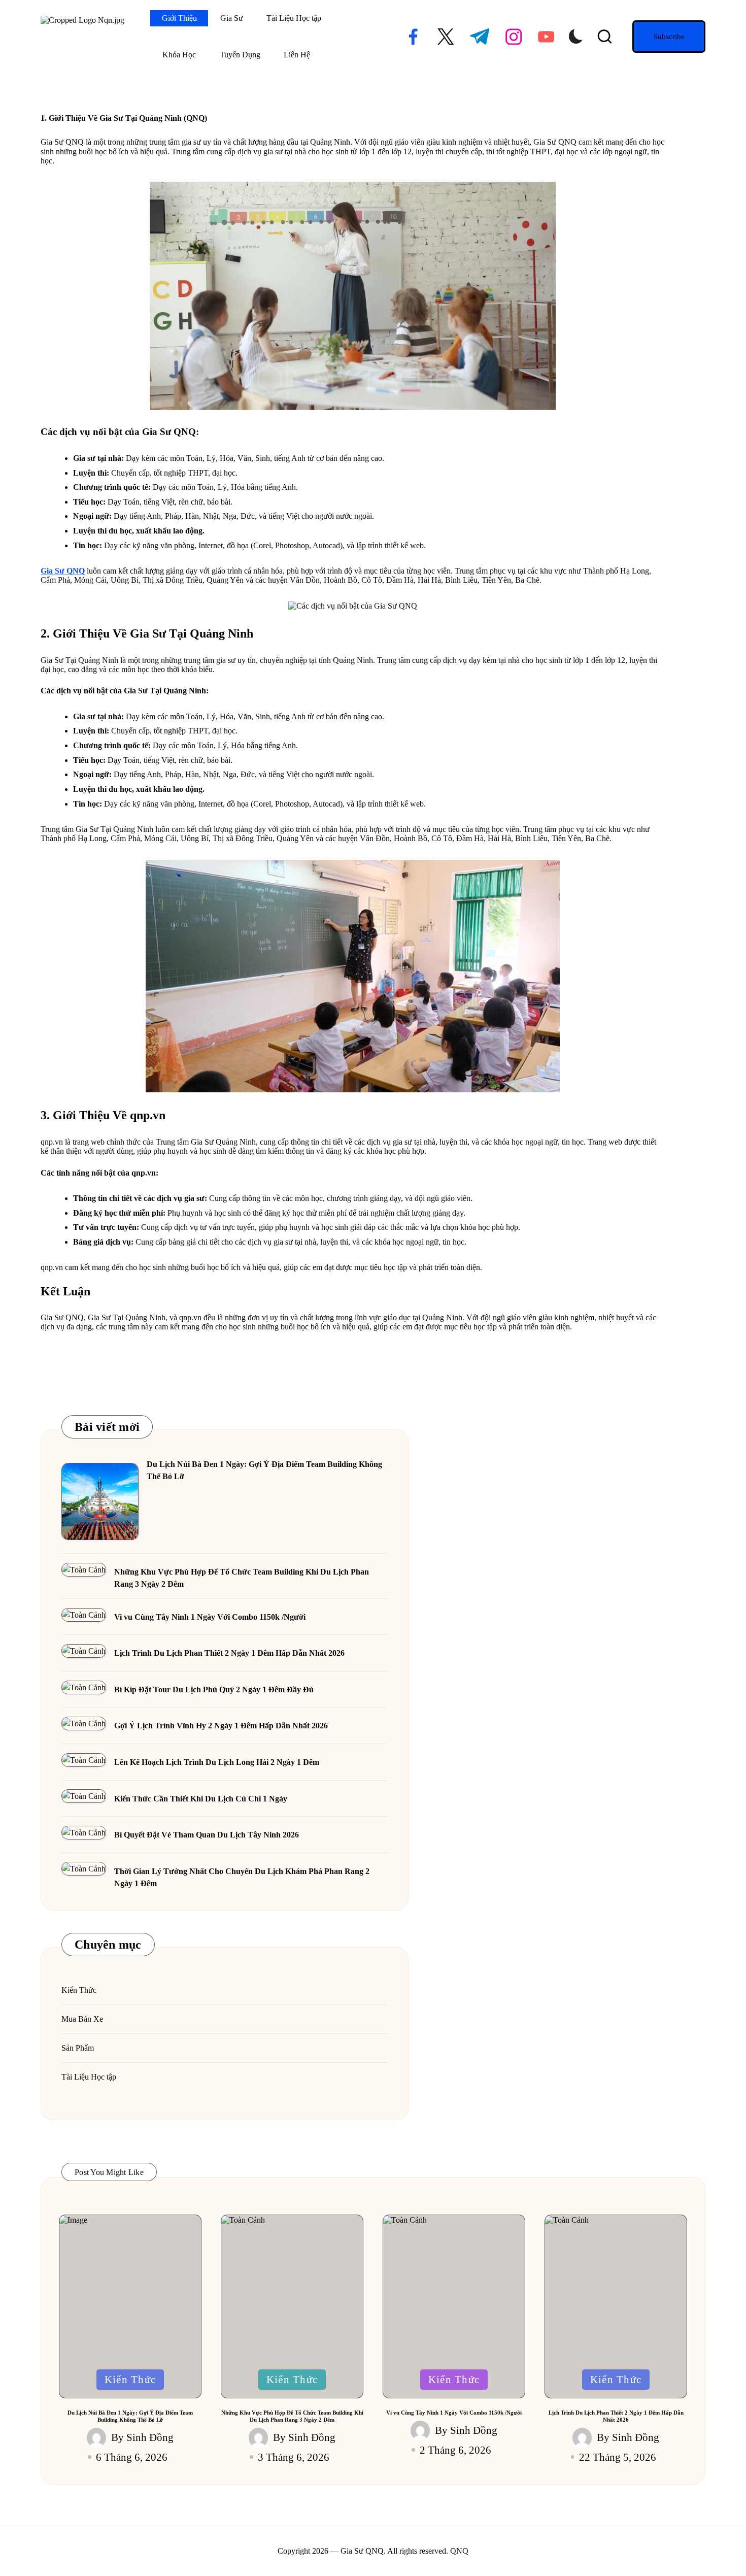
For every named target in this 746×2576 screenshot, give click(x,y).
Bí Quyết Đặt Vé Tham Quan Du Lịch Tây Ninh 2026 (207, 1835)
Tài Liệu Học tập (89, 2077)
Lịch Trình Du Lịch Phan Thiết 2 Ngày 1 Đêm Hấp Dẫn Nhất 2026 (229, 1653)
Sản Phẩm (78, 2048)
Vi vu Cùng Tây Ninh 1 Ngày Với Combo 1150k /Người (210, 1617)
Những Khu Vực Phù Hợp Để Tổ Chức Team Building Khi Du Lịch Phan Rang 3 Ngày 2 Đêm (242, 1578)
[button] (669, 37)
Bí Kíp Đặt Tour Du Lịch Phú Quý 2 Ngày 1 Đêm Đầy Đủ (214, 1690)
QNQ (459, 2551)
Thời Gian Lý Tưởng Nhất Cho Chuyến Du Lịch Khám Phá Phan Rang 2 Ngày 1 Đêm (242, 1877)
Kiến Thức (79, 1990)
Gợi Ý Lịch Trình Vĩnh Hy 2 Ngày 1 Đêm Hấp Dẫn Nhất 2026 (221, 1726)
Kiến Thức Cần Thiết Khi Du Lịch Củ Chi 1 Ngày (201, 1799)
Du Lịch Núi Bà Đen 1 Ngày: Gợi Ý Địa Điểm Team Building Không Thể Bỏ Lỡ (264, 1470)
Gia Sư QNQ (63, 571)
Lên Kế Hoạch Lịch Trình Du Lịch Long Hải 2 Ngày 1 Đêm (217, 1762)
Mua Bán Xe (82, 2019)
